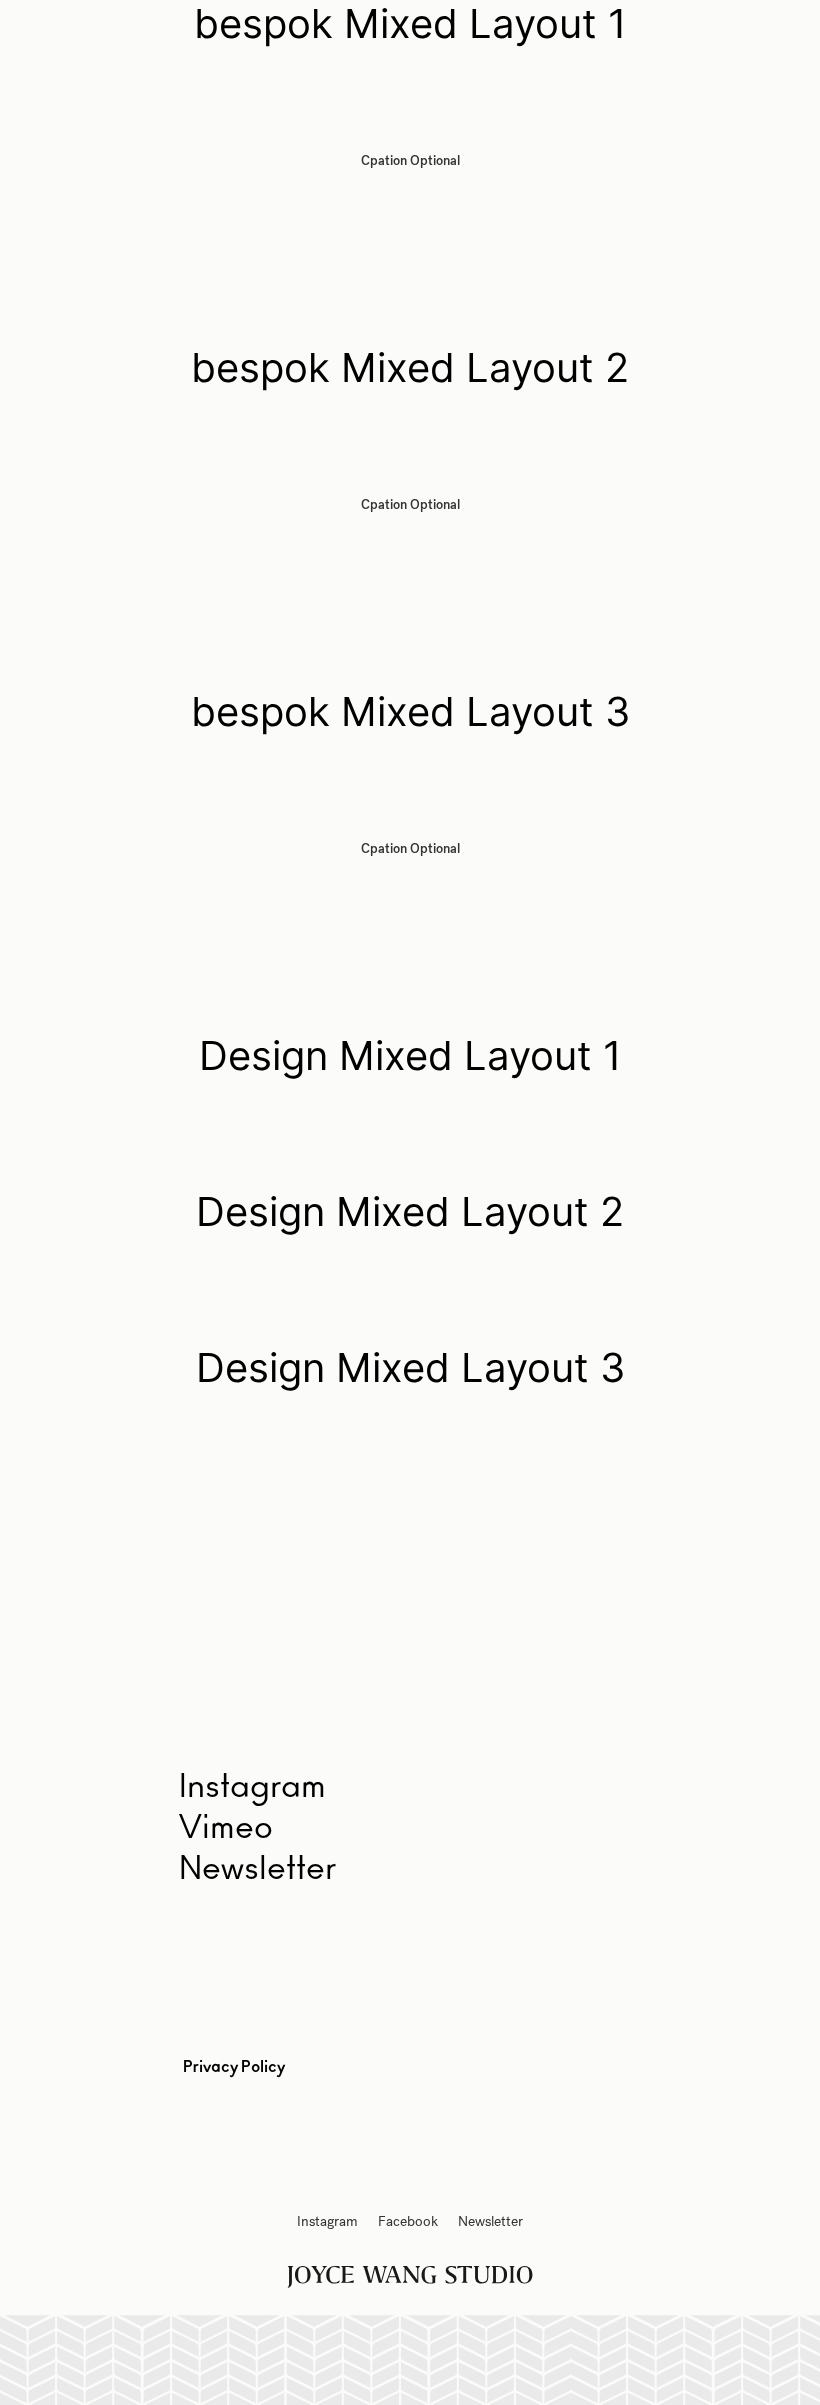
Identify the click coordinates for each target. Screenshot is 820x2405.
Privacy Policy (234, 2067)
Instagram (327, 2221)
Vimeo (226, 1828)
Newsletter (257, 1869)
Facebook (408, 2221)
